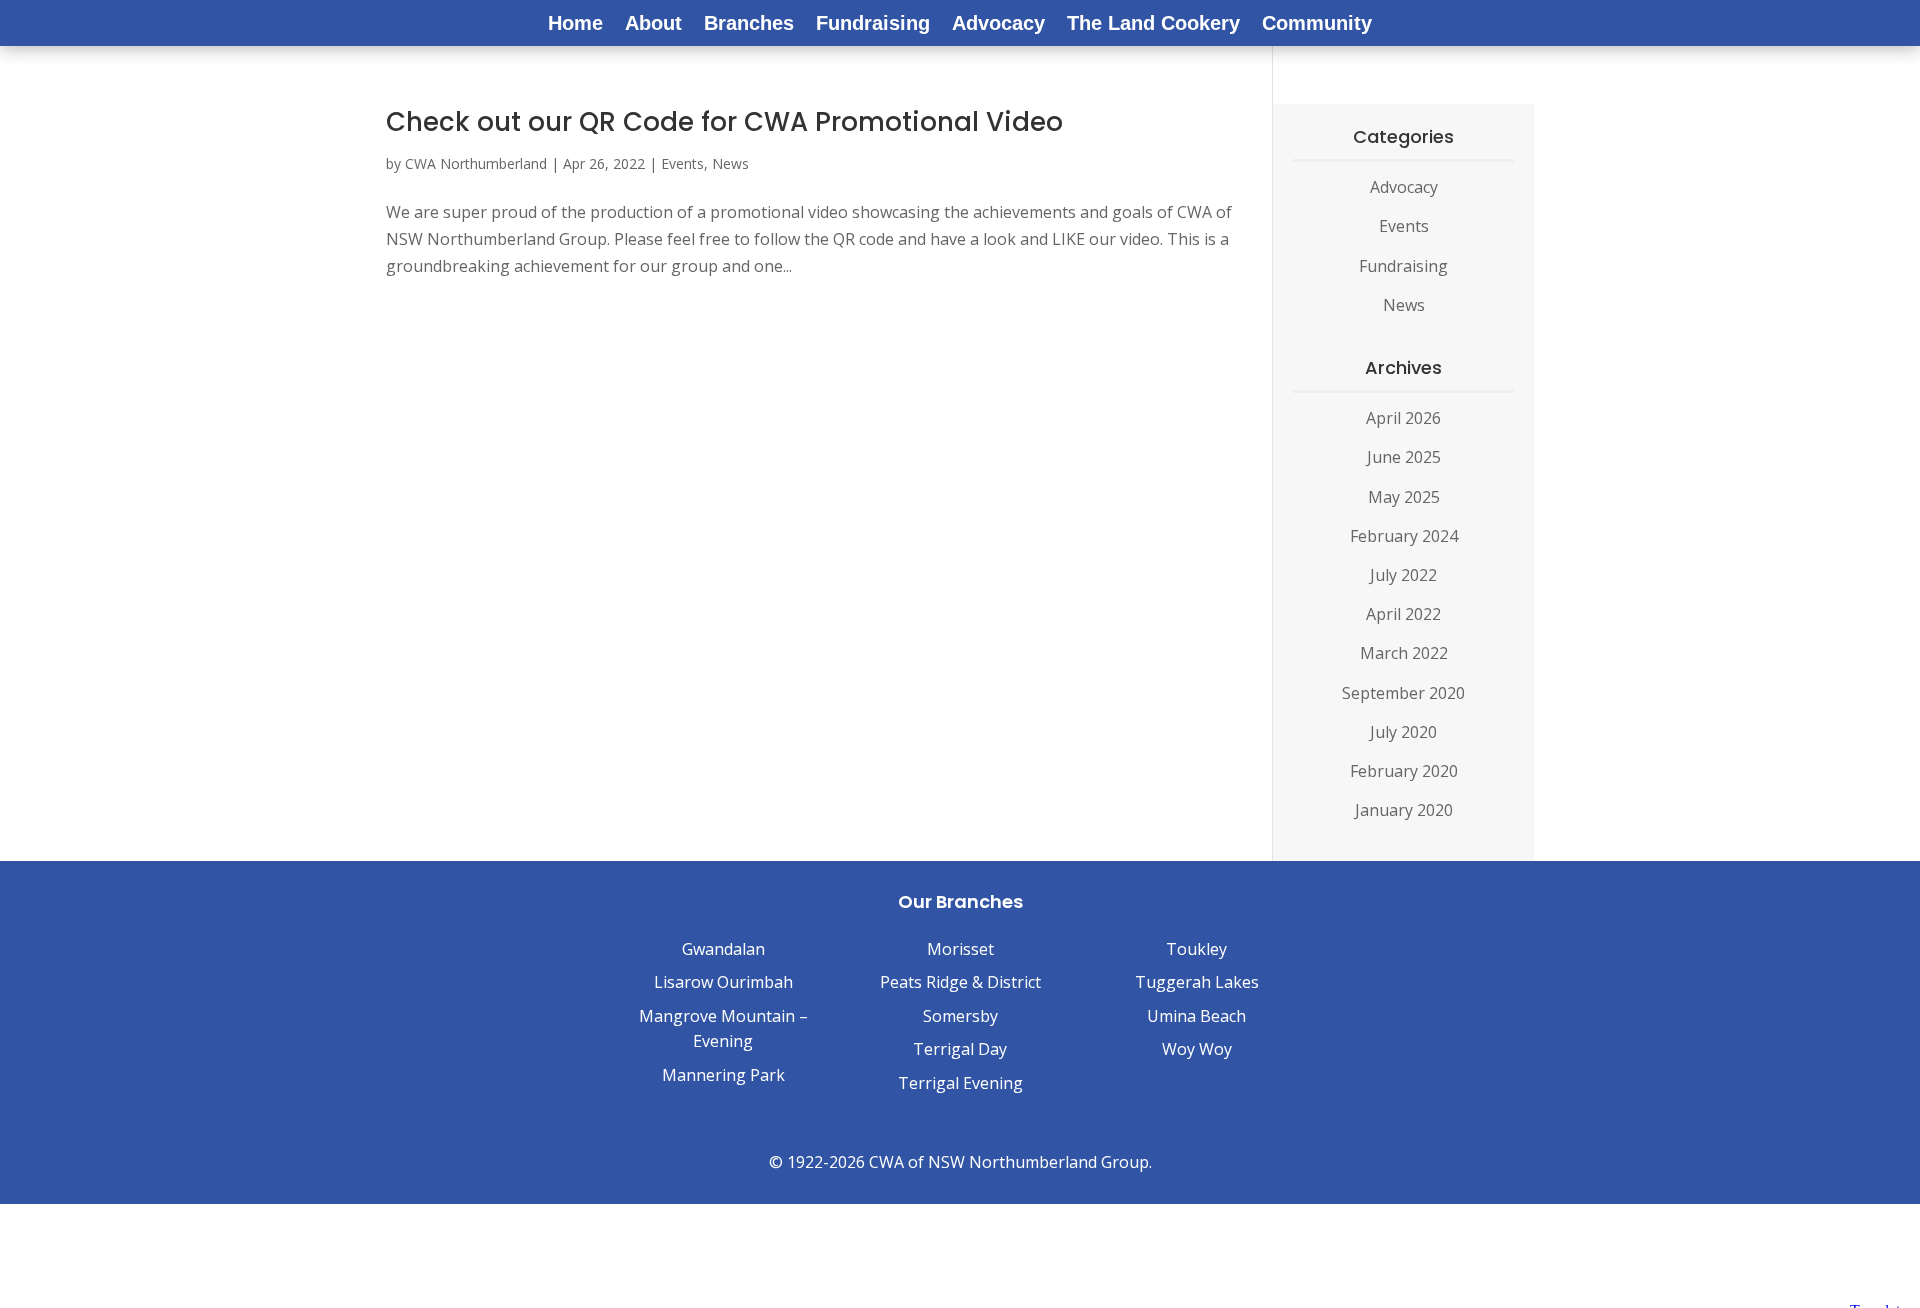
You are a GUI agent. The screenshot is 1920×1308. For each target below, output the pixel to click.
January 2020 (1404, 810)
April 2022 (1403, 614)
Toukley (1196, 949)
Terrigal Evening (960, 1083)
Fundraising (873, 23)
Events (682, 163)
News (730, 163)
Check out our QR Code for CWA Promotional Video (724, 122)
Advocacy (998, 23)
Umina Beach (1196, 1016)
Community (1317, 23)
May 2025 (1404, 497)
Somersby (960, 1016)
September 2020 (1403, 693)
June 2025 (1404, 457)
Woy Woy (1197, 1049)
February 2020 (1404, 771)
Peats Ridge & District (960, 982)
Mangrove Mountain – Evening (723, 1029)
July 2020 (1403, 732)
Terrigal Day (960, 1049)
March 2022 (1404, 653)
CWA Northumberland (476, 163)
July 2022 (1403, 575)
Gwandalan (723, 949)
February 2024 (1404, 536)
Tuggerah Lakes (1197, 982)
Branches (749, 23)
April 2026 (1403, 418)
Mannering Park (723, 1075)
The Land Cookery (1153, 23)
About (653, 23)
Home (575, 23)
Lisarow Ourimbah (723, 982)
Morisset (960, 949)
